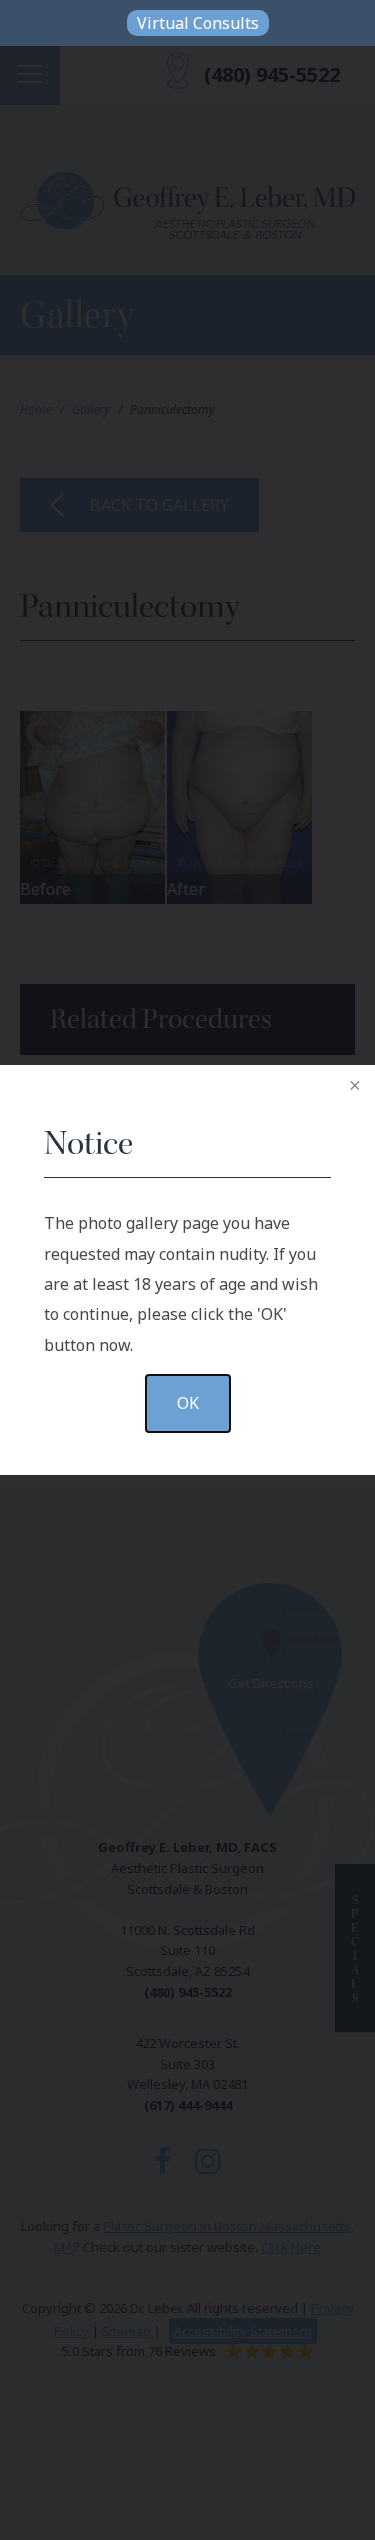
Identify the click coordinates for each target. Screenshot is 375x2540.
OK (188, 1403)
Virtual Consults (198, 23)
